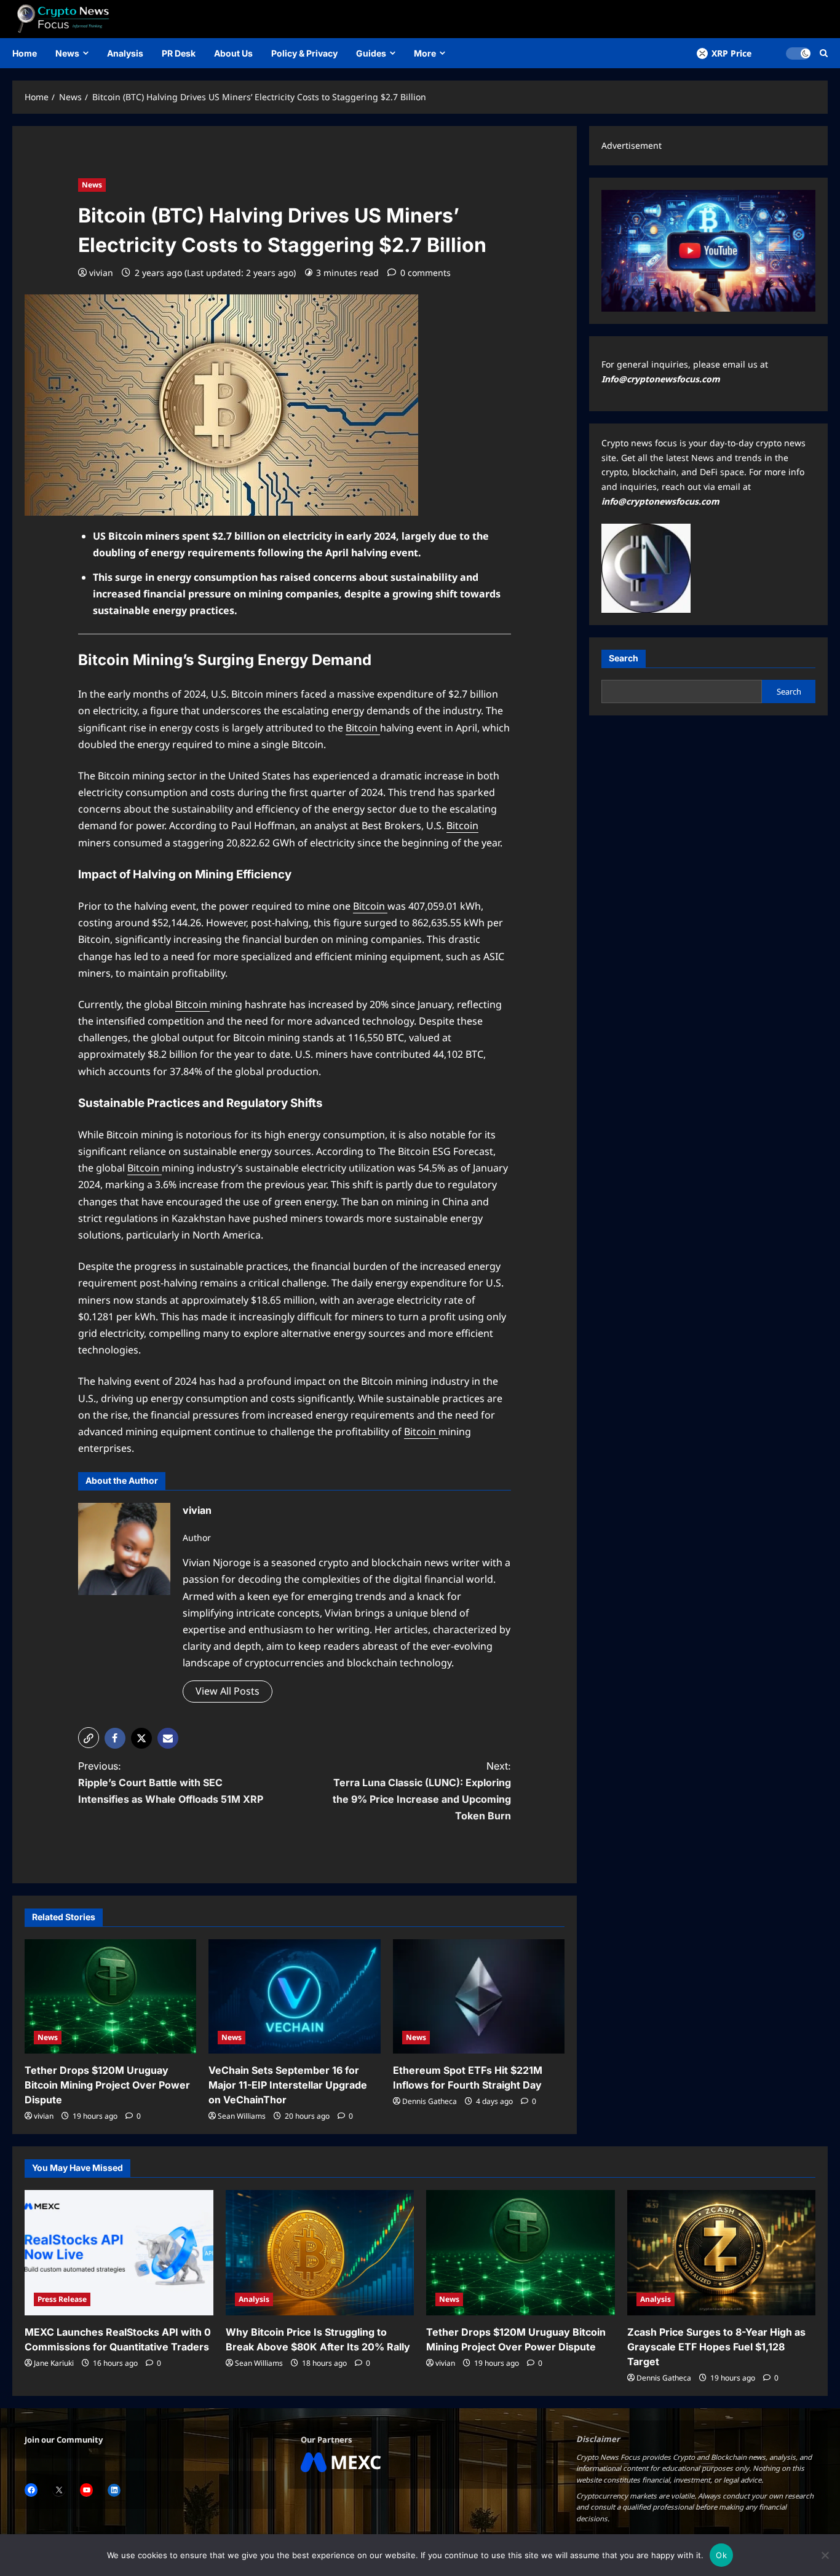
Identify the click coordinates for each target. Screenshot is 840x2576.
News (67, 53)
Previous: (171, 1782)
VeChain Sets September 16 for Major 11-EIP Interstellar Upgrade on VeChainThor (288, 2085)
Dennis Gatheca (430, 2101)
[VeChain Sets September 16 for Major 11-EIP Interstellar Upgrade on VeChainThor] (294, 1996)
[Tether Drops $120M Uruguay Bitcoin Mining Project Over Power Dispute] (110, 1996)
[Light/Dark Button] (798, 53)
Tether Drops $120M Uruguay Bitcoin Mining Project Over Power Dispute (107, 2085)
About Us (233, 53)
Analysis (125, 53)
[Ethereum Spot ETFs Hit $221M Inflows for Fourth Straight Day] (479, 1996)
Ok (721, 2555)
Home (25, 53)
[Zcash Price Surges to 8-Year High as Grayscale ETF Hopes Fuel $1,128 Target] (722, 2253)
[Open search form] (824, 53)
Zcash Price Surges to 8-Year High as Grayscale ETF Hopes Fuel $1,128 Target (716, 2347)
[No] (825, 2555)
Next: (422, 1791)
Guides (371, 53)
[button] (89, 1738)
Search (624, 658)
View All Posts (228, 1691)
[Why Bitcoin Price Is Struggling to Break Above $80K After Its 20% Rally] (320, 2253)
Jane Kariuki (54, 2363)
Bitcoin (363, 728)
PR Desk (179, 53)
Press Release (62, 2299)
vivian (101, 273)
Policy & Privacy (304, 53)
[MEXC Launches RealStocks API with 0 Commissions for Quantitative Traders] (119, 2253)
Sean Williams (242, 2116)
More (425, 53)
